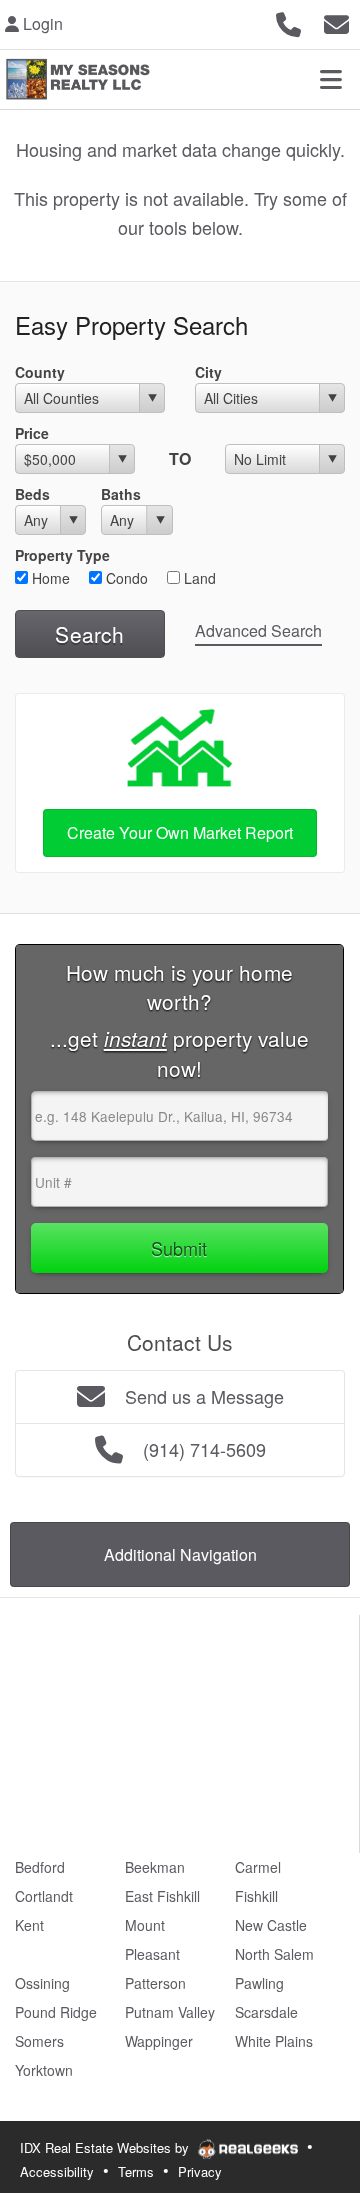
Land (198, 578)
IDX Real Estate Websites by (106, 2147)
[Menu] (331, 79)
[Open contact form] (336, 21)
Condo (125, 578)
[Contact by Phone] (288, 21)
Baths (121, 494)
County (40, 372)
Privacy (200, 2171)
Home (49, 578)
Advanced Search (258, 630)
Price (32, 433)
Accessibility (57, 2171)
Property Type (62, 555)
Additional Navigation (180, 1554)
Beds (32, 494)
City (208, 372)
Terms (136, 2171)
